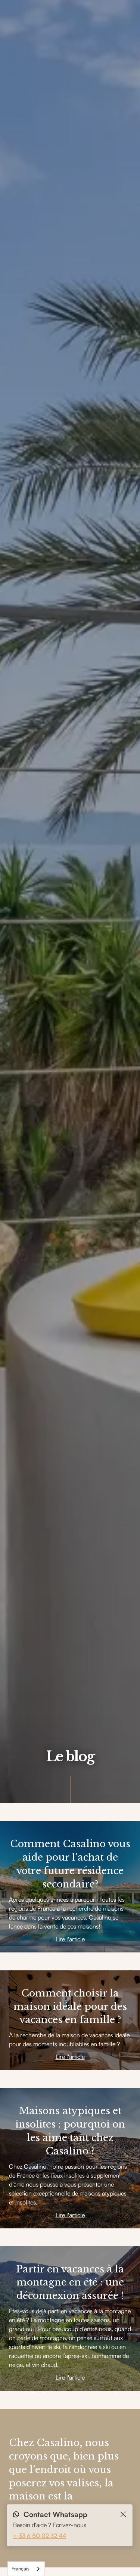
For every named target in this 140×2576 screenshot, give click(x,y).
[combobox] (26, 2569)
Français (21, 2569)
